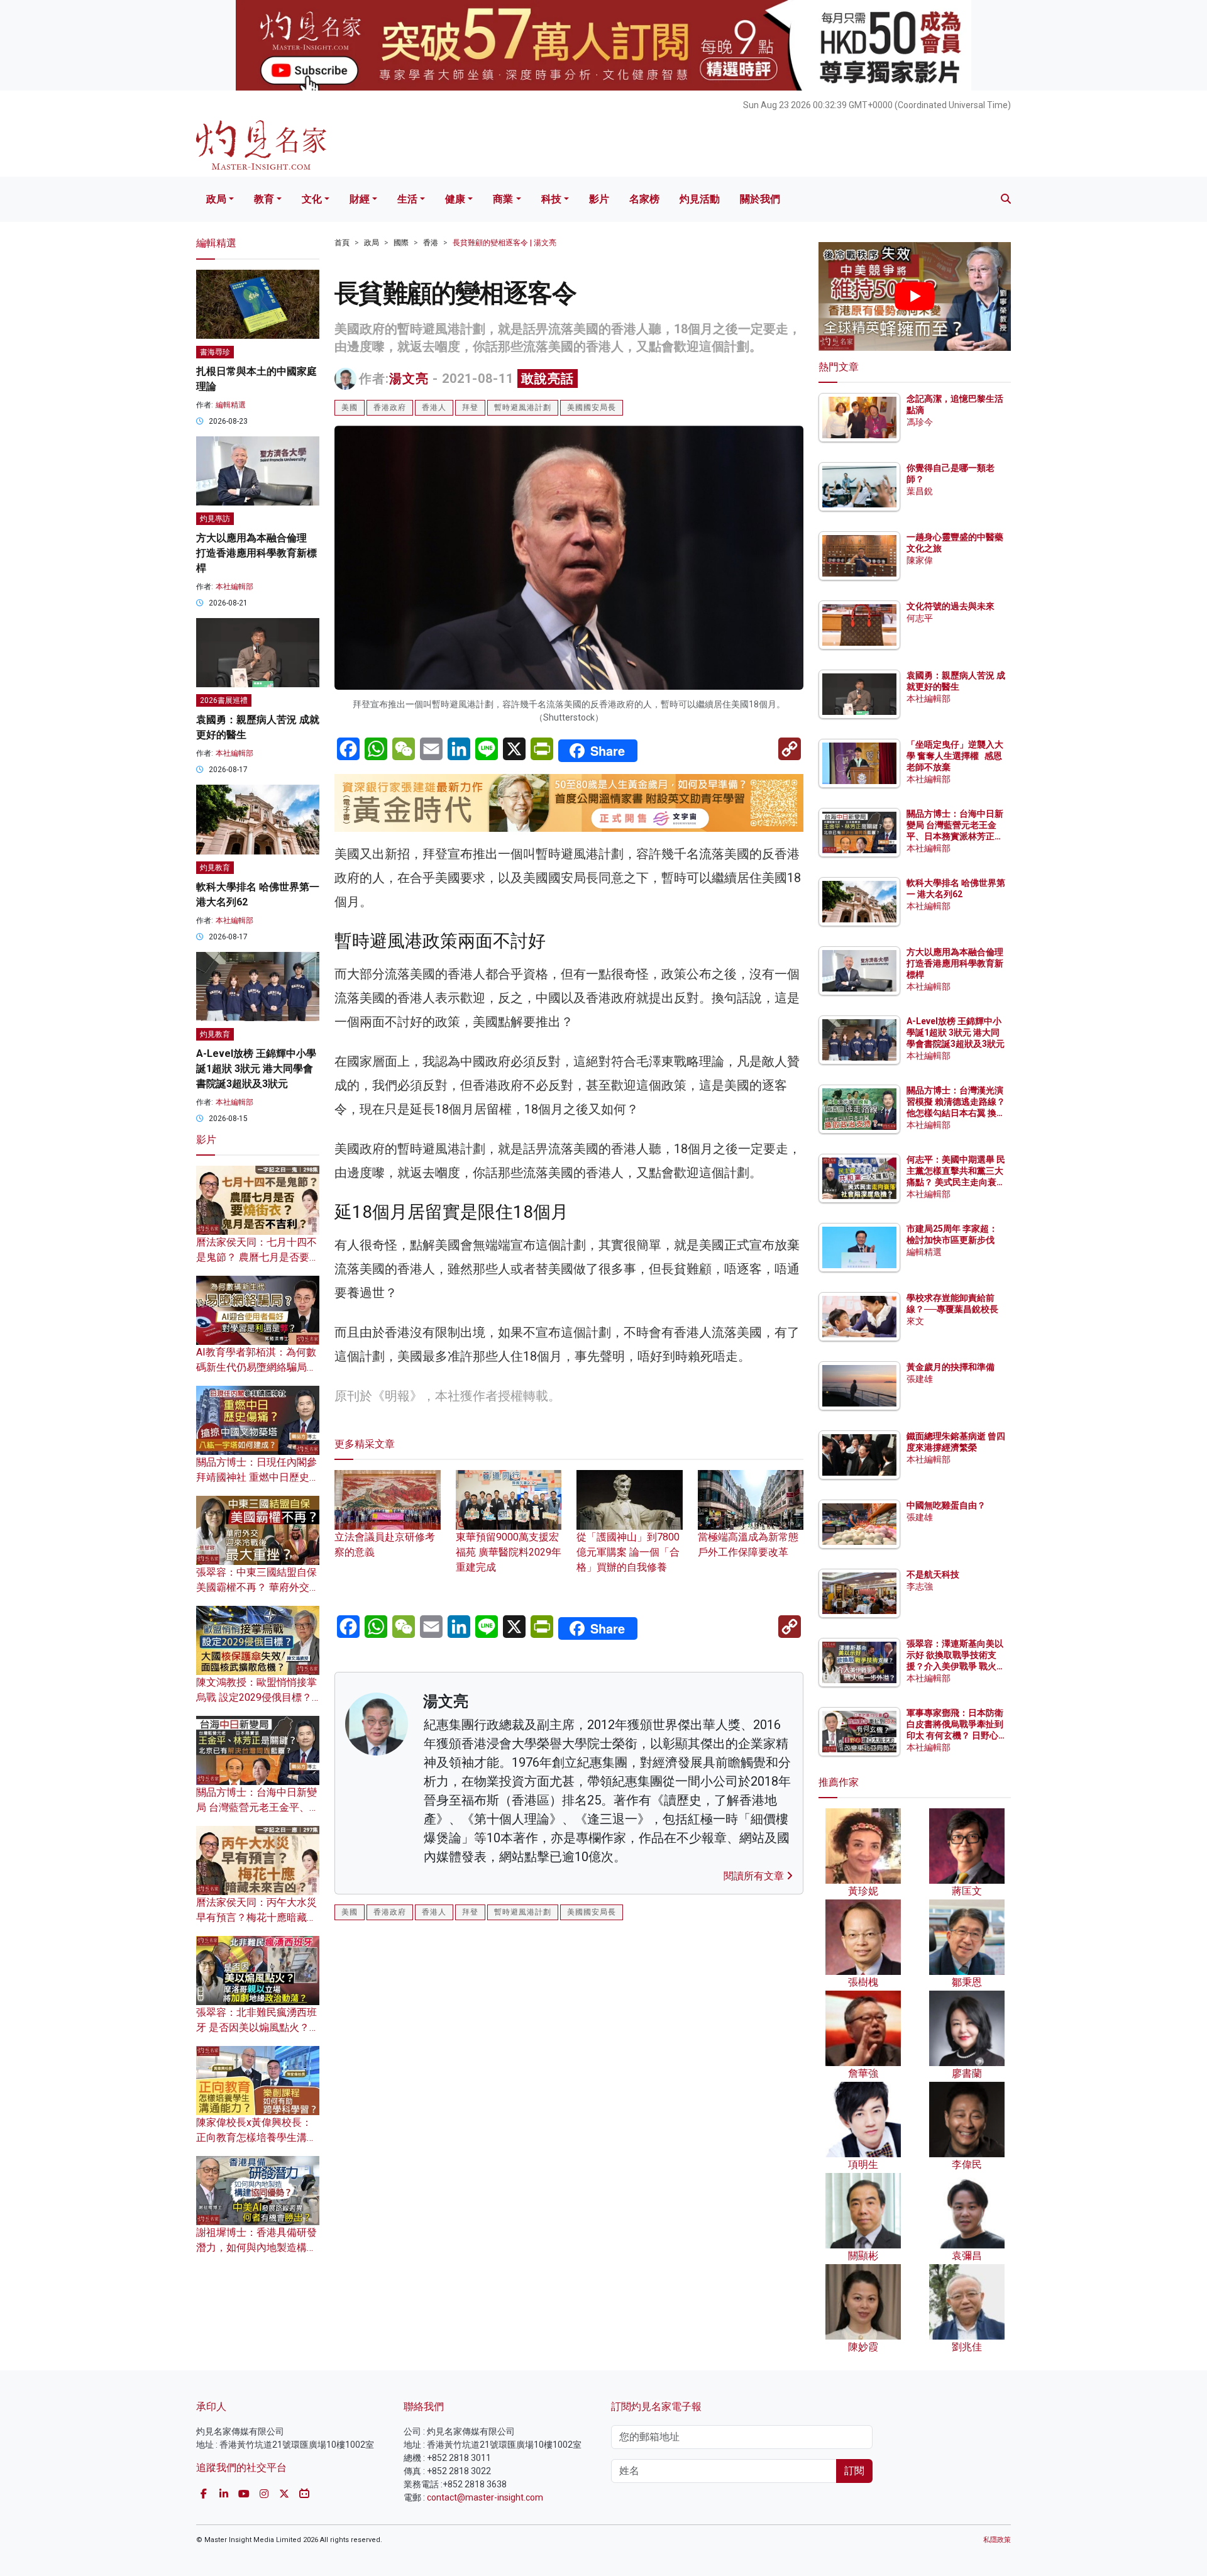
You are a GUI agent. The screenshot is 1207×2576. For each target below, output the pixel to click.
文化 (312, 199)
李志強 (920, 1586)
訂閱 (854, 2471)
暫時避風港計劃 (523, 407)
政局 (216, 199)
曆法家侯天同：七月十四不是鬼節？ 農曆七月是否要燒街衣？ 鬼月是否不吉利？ (258, 1257)
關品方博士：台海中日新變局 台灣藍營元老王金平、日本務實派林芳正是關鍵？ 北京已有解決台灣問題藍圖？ (956, 837)
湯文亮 (409, 379)
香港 (431, 243)
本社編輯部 (234, 587)
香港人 (434, 407)
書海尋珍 (215, 352)
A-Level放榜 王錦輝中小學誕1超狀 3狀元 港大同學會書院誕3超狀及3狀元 (256, 1069)
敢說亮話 (548, 379)
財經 (360, 199)
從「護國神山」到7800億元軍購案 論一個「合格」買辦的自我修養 (628, 1552)
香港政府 (390, 407)
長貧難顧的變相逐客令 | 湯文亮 (504, 243)
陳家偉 (920, 560)
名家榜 (644, 199)
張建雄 (920, 1379)
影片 (599, 199)
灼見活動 (700, 199)
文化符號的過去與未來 (951, 606)
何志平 (920, 618)
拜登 (470, 407)
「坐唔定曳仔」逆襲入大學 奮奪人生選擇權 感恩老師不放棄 (955, 756)
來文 (915, 1321)
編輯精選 (231, 405)
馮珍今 (920, 422)
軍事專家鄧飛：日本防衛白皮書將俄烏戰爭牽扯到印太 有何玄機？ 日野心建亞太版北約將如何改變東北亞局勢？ (955, 1736)
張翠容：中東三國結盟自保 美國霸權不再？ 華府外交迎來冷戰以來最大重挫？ (258, 1587)
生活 (407, 199)
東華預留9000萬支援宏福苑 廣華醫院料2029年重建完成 (509, 1552)
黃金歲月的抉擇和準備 (951, 1367)
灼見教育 (215, 868)
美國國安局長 (592, 407)
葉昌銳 (920, 491)
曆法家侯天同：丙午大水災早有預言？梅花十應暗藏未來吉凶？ (256, 1917)
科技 (551, 199)
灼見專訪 (215, 519)
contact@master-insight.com (485, 2497)
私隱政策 (997, 2540)
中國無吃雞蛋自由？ (946, 1505)
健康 (455, 199)
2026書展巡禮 (224, 700)
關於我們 (760, 199)
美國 (350, 407)
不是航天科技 (933, 1574)
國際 (401, 243)
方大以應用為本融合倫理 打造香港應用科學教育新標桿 (256, 553)
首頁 (342, 243)
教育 (264, 199)
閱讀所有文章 (755, 1876)
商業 (503, 199)
